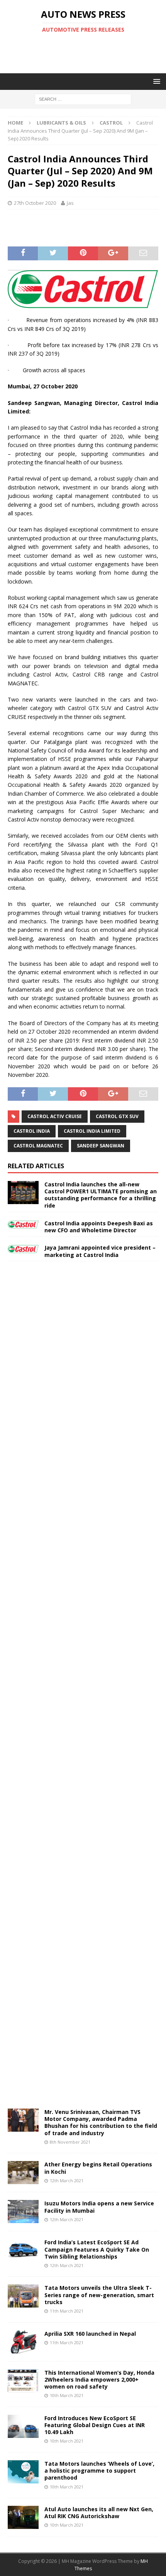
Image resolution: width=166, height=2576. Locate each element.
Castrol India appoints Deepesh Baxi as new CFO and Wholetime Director (99, 1227)
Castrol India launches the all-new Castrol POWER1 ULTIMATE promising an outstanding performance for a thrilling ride (101, 1195)
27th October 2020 (35, 203)
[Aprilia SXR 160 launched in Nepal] (23, 2342)
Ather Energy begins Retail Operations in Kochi (98, 2168)
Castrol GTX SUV (117, 1116)
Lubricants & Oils (61, 123)
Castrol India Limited (92, 1131)
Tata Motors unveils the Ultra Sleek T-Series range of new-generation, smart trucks (99, 2295)
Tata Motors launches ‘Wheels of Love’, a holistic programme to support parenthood (99, 2471)
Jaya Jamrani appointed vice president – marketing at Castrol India (100, 1251)
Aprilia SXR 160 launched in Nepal (90, 2334)
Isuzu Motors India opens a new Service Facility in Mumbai (99, 2207)
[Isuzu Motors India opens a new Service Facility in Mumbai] (23, 2212)
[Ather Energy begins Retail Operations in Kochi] (23, 2173)
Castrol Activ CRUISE (55, 1116)
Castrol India (32, 1131)
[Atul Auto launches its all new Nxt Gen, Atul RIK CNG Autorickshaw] (23, 2517)
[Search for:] (83, 99)
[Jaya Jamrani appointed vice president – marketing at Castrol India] (23, 1248)
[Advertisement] (87, 53)
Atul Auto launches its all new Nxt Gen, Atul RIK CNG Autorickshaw (99, 2513)
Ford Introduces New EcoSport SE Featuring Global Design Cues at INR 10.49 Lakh (95, 2425)
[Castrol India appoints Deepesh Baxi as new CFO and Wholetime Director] (23, 1224)
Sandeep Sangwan (101, 1146)
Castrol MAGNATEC (38, 1146)
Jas (70, 203)
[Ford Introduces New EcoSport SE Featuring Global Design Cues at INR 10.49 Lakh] (23, 2426)
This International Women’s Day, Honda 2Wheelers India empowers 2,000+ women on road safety (99, 2379)
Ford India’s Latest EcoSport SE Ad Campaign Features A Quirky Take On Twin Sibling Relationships (97, 2249)
